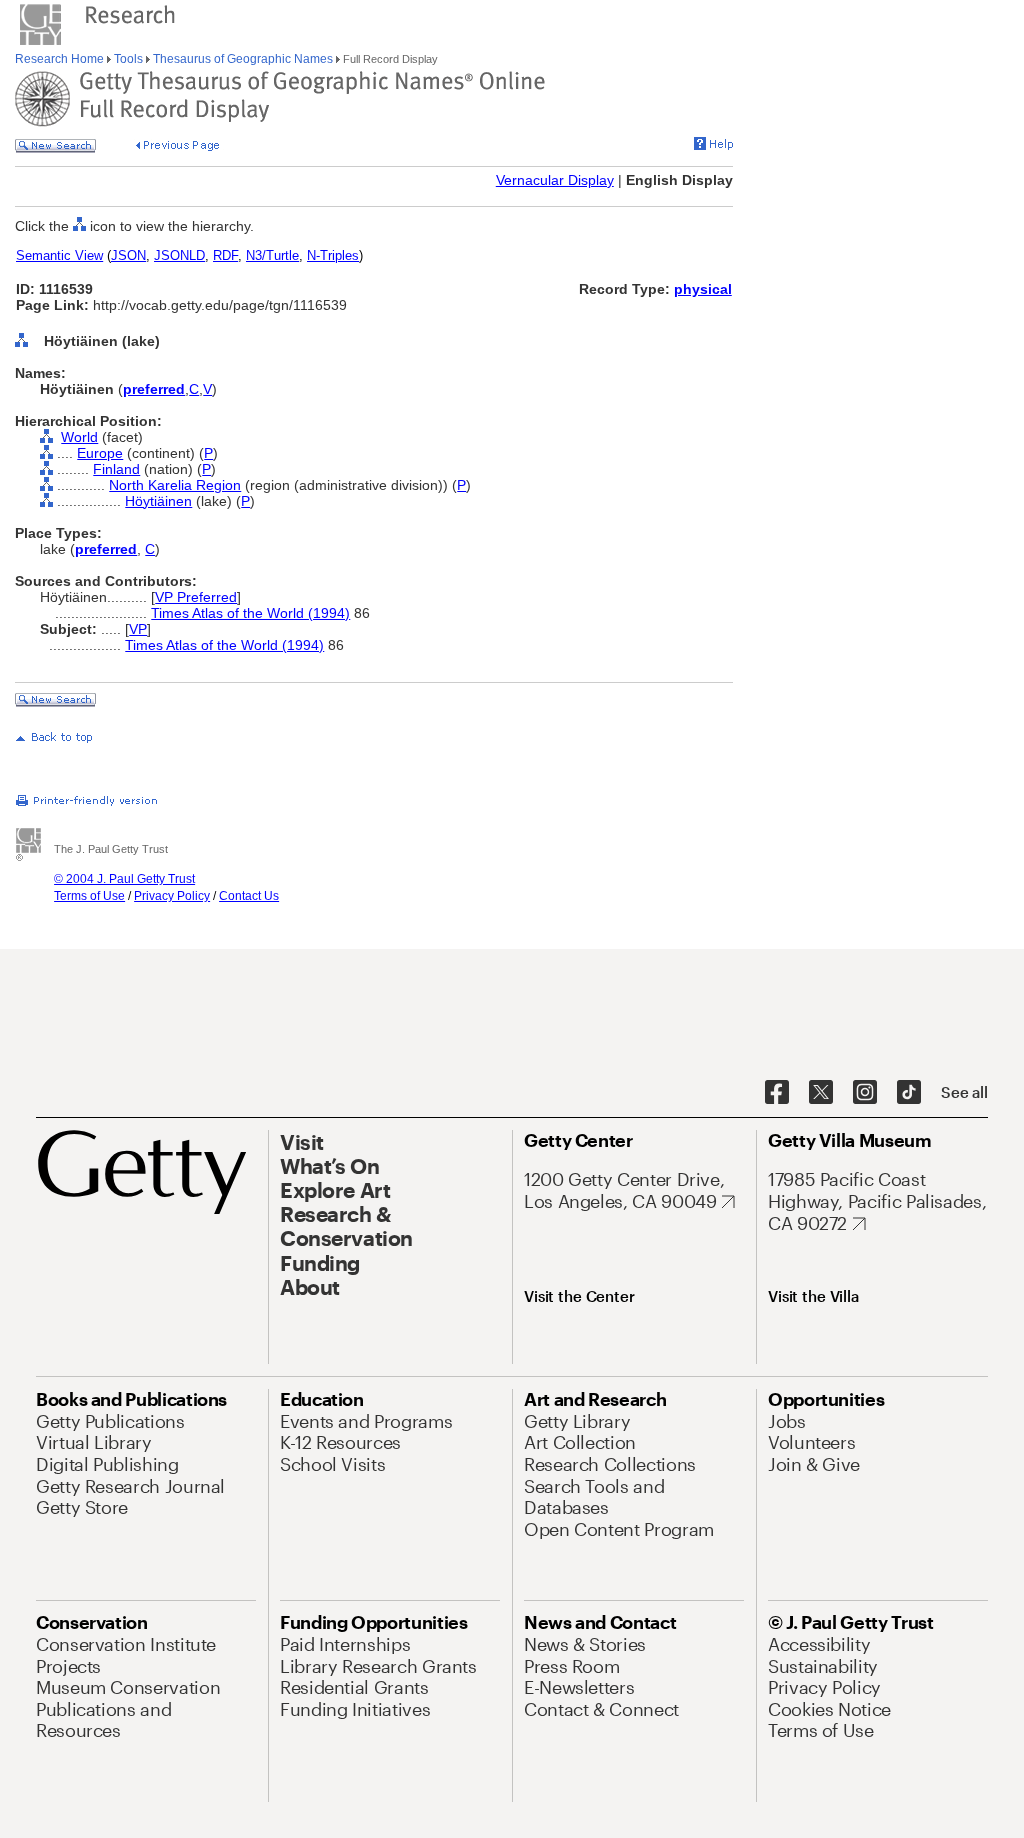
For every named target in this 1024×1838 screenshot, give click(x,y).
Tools (128, 59)
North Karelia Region (175, 485)
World (79, 437)
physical (703, 289)
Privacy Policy (172, 896)
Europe (100, 453)
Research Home (61, 59)
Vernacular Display (555, 180)
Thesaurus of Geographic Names (243, 59)
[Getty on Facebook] (777, 1093)
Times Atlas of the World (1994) (250, 613)
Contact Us (249, 896)
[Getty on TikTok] (909, 1093)
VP (138, 629)
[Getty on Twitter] (821, 1093)
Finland (116, 469)
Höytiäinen (158, 501)
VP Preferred (196, 597)
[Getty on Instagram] (865, 1093)
